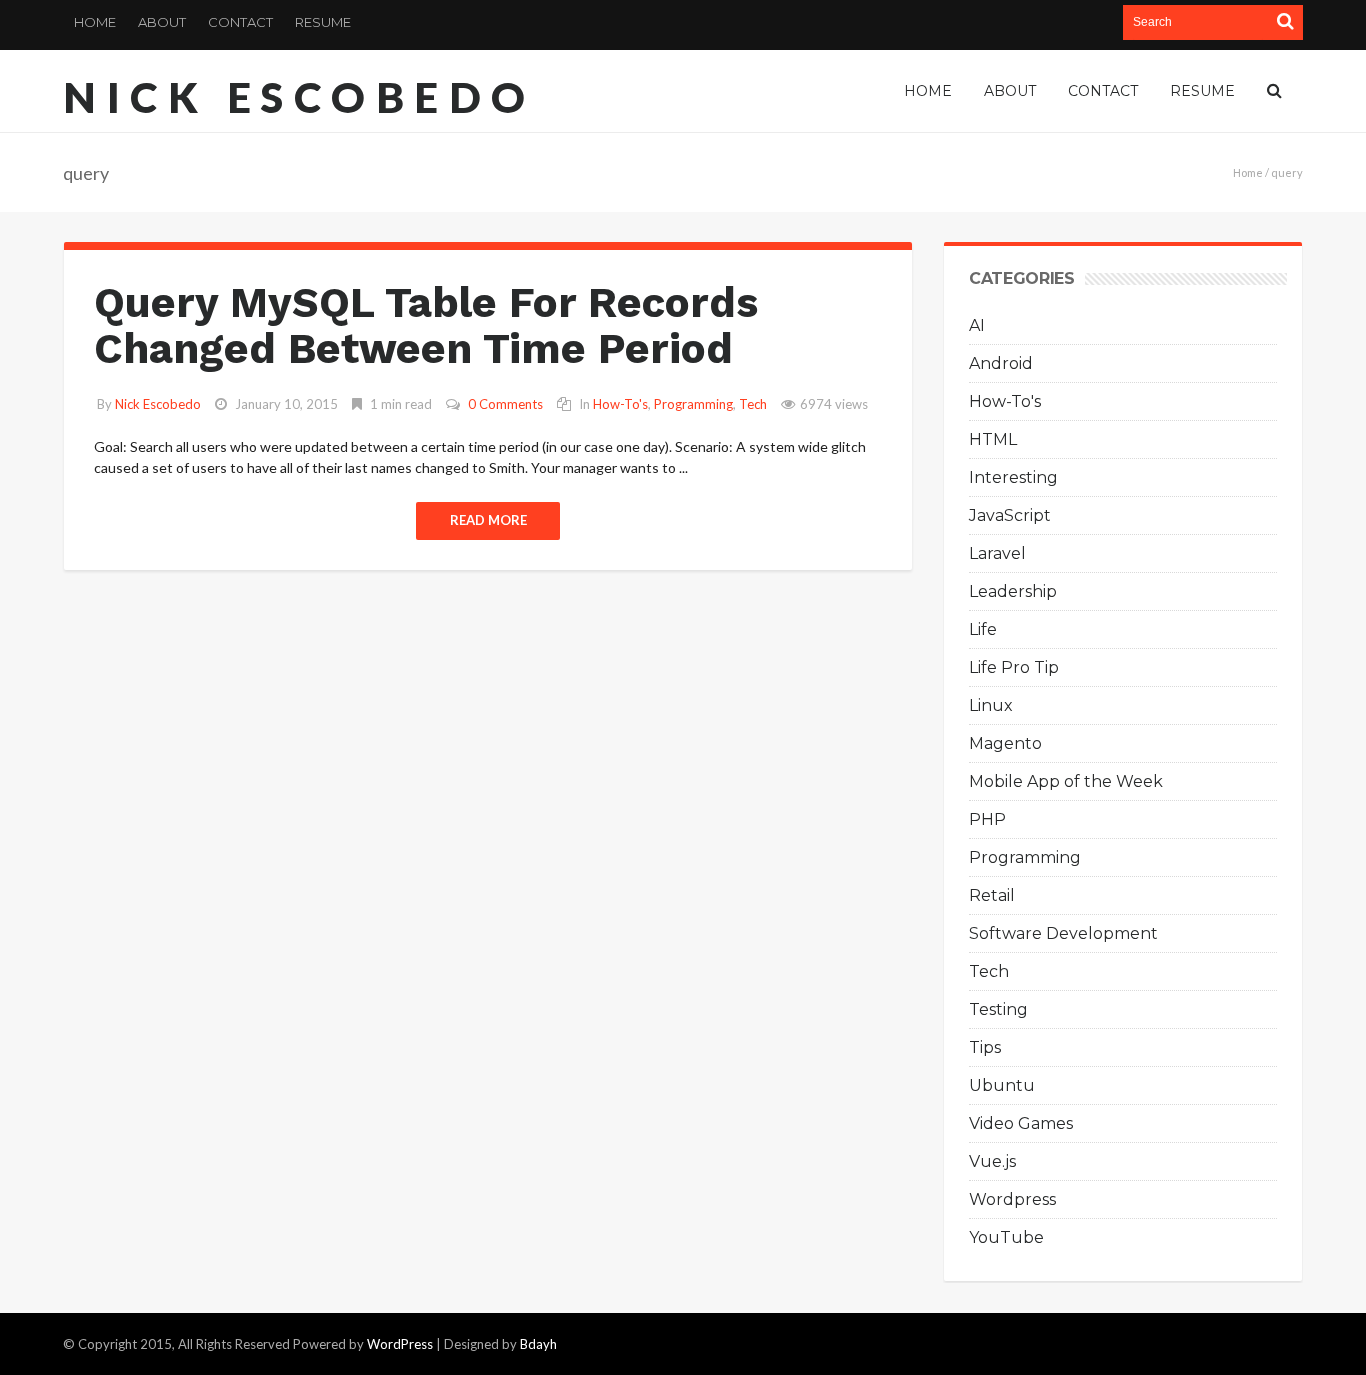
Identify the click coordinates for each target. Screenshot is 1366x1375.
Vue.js (992, 1161)
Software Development (1063, 933)
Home (95, 22)
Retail (992, 895)
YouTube (1006, 1237)
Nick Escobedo (299, 97)
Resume (323, 22)
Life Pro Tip (1014, 667)
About (162, 22)
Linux (991, 705)
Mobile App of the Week (1066, 781)
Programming (693, 404)
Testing (998, 1009)
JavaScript (1010, 515)
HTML (993, 439)
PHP (987, 819)
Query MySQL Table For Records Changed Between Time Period (426, 325)
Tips (985, 1047)
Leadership (1013, 591)
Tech (753, 404)
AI (977, 325)
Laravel (997, 553)
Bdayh (538, 1344)
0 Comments (505, 404)
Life (983, 629)
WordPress (400, 1344)
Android (1001, 363)
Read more (488, 520)
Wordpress (1012, 1199)
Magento (1005, 743)
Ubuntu (1002, 1085)
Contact (240, 22)
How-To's (620, 404)
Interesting (1013, 477)
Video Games (1021, 1123)
